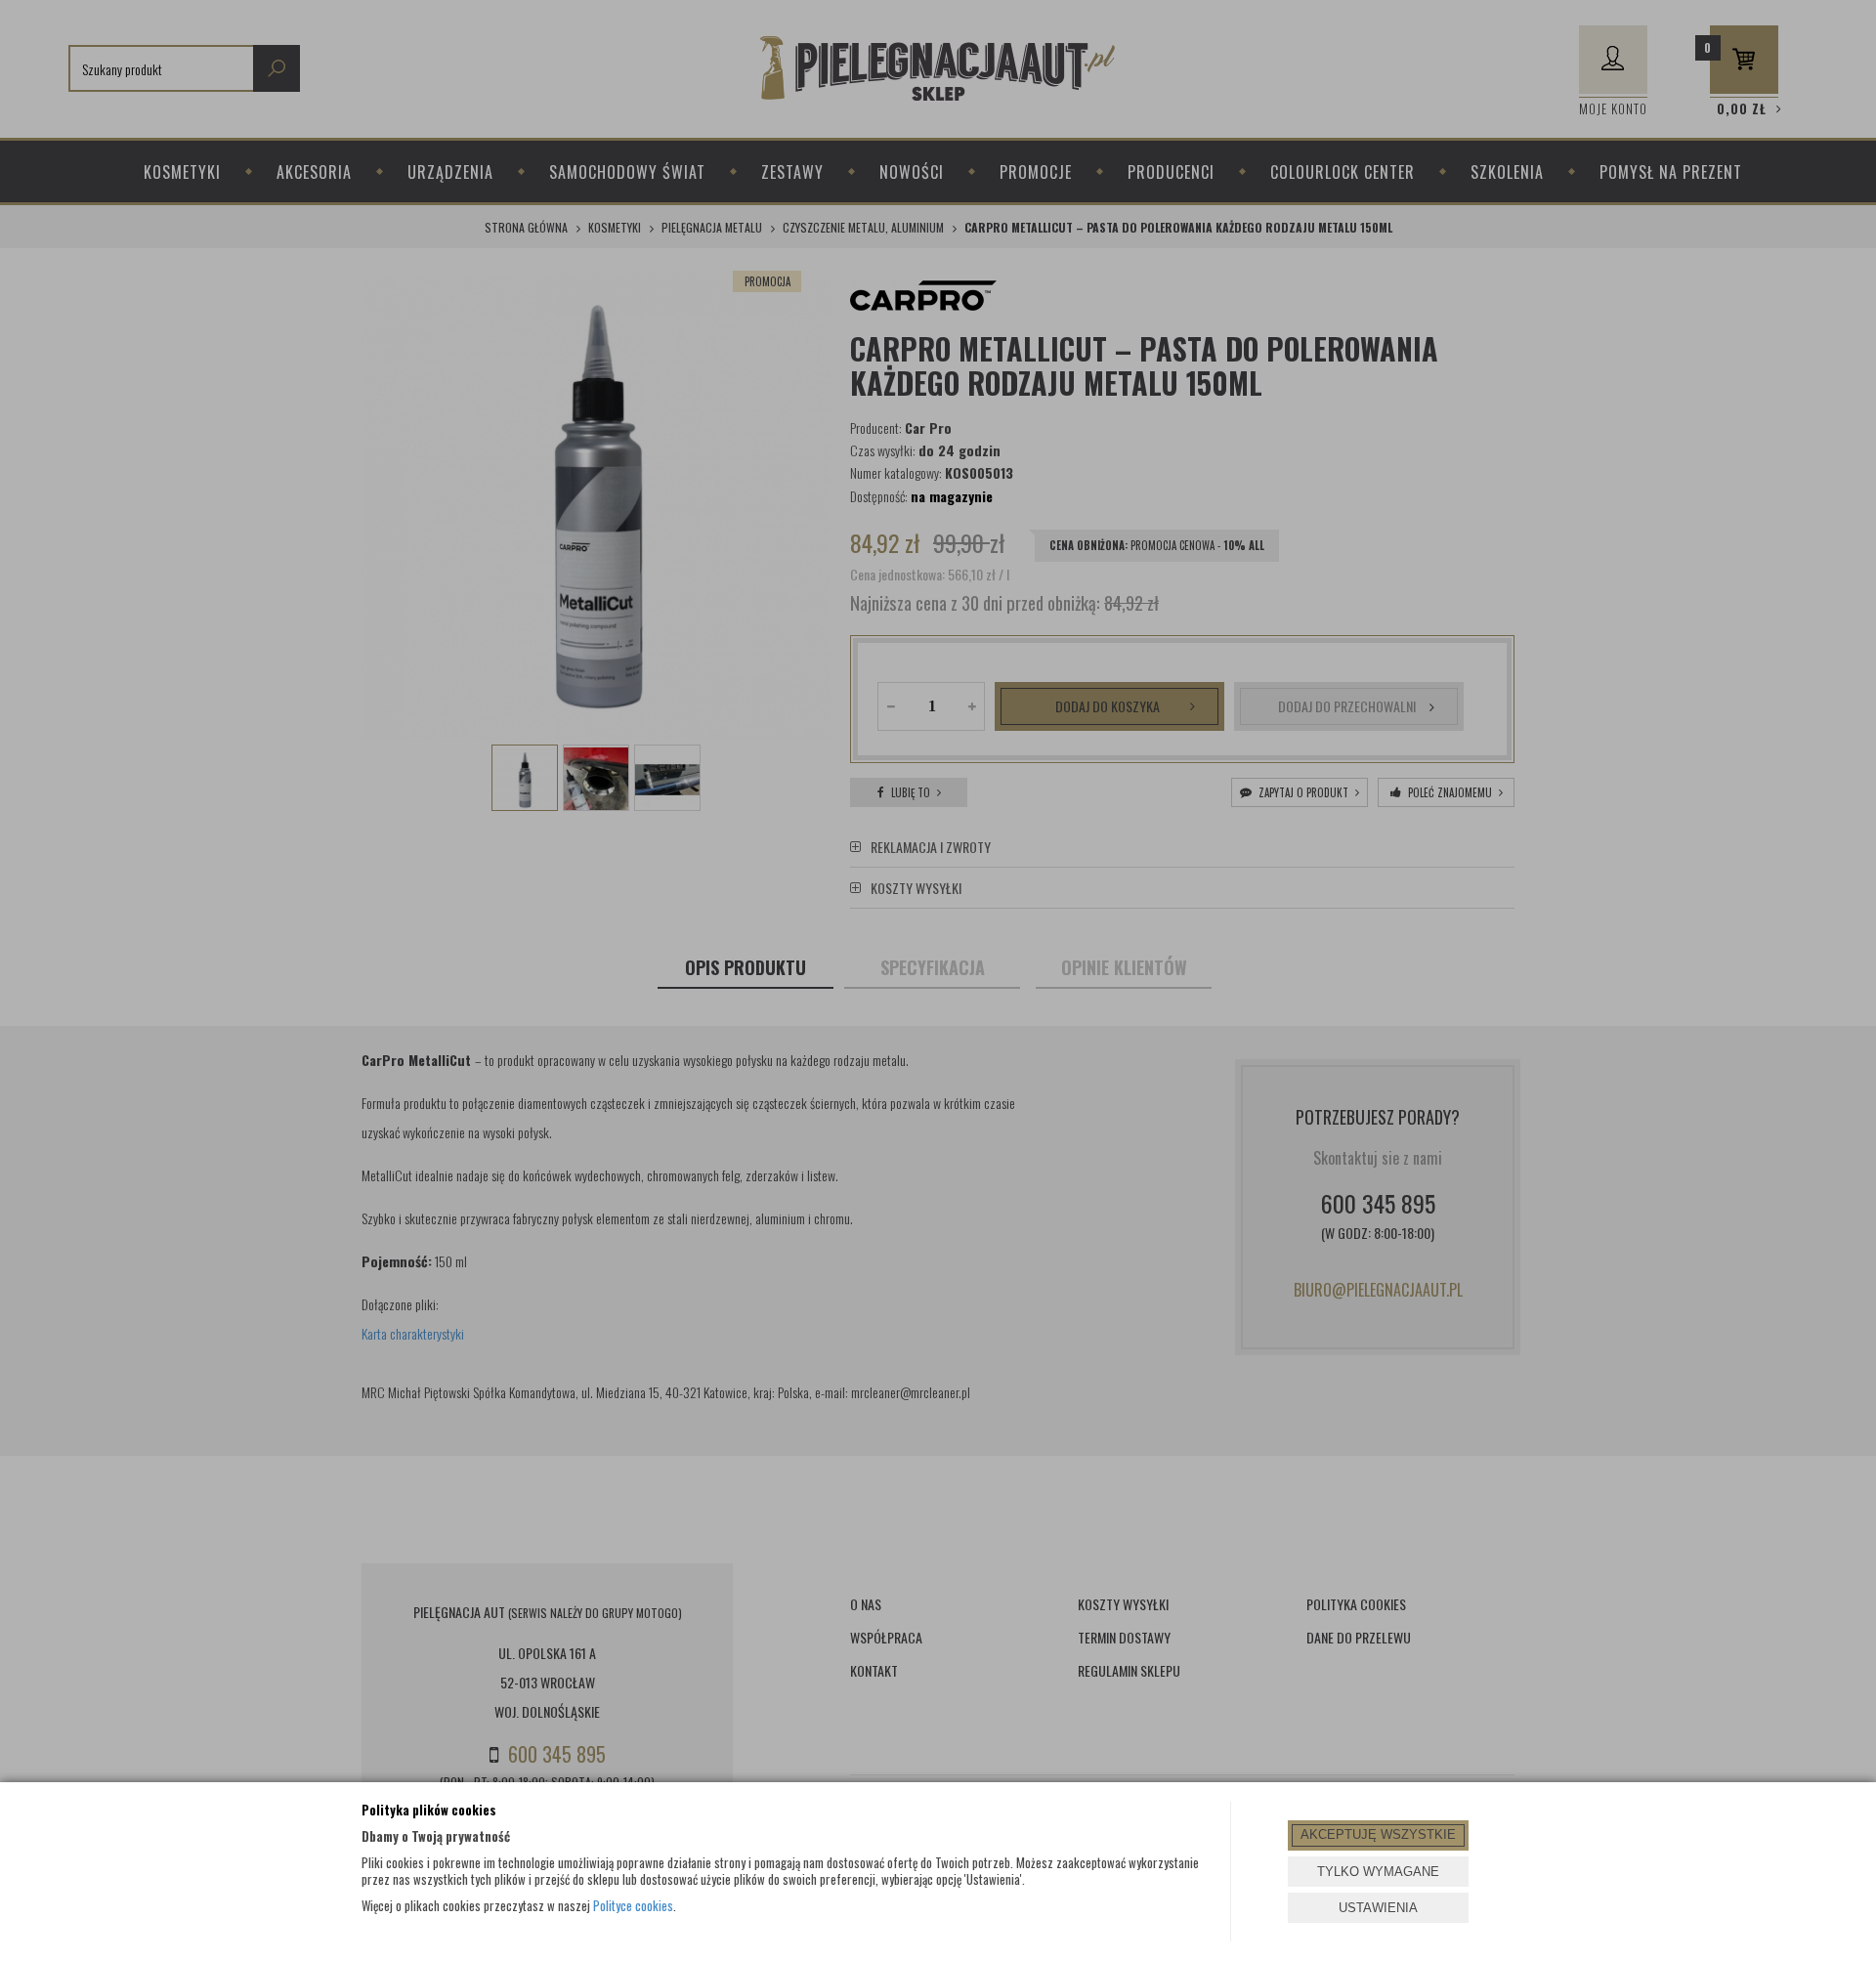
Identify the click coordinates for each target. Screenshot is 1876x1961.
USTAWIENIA (1378, 1908)
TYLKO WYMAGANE (1378, 1872)
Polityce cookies (633, 1905)
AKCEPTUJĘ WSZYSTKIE (1378, 1834)
